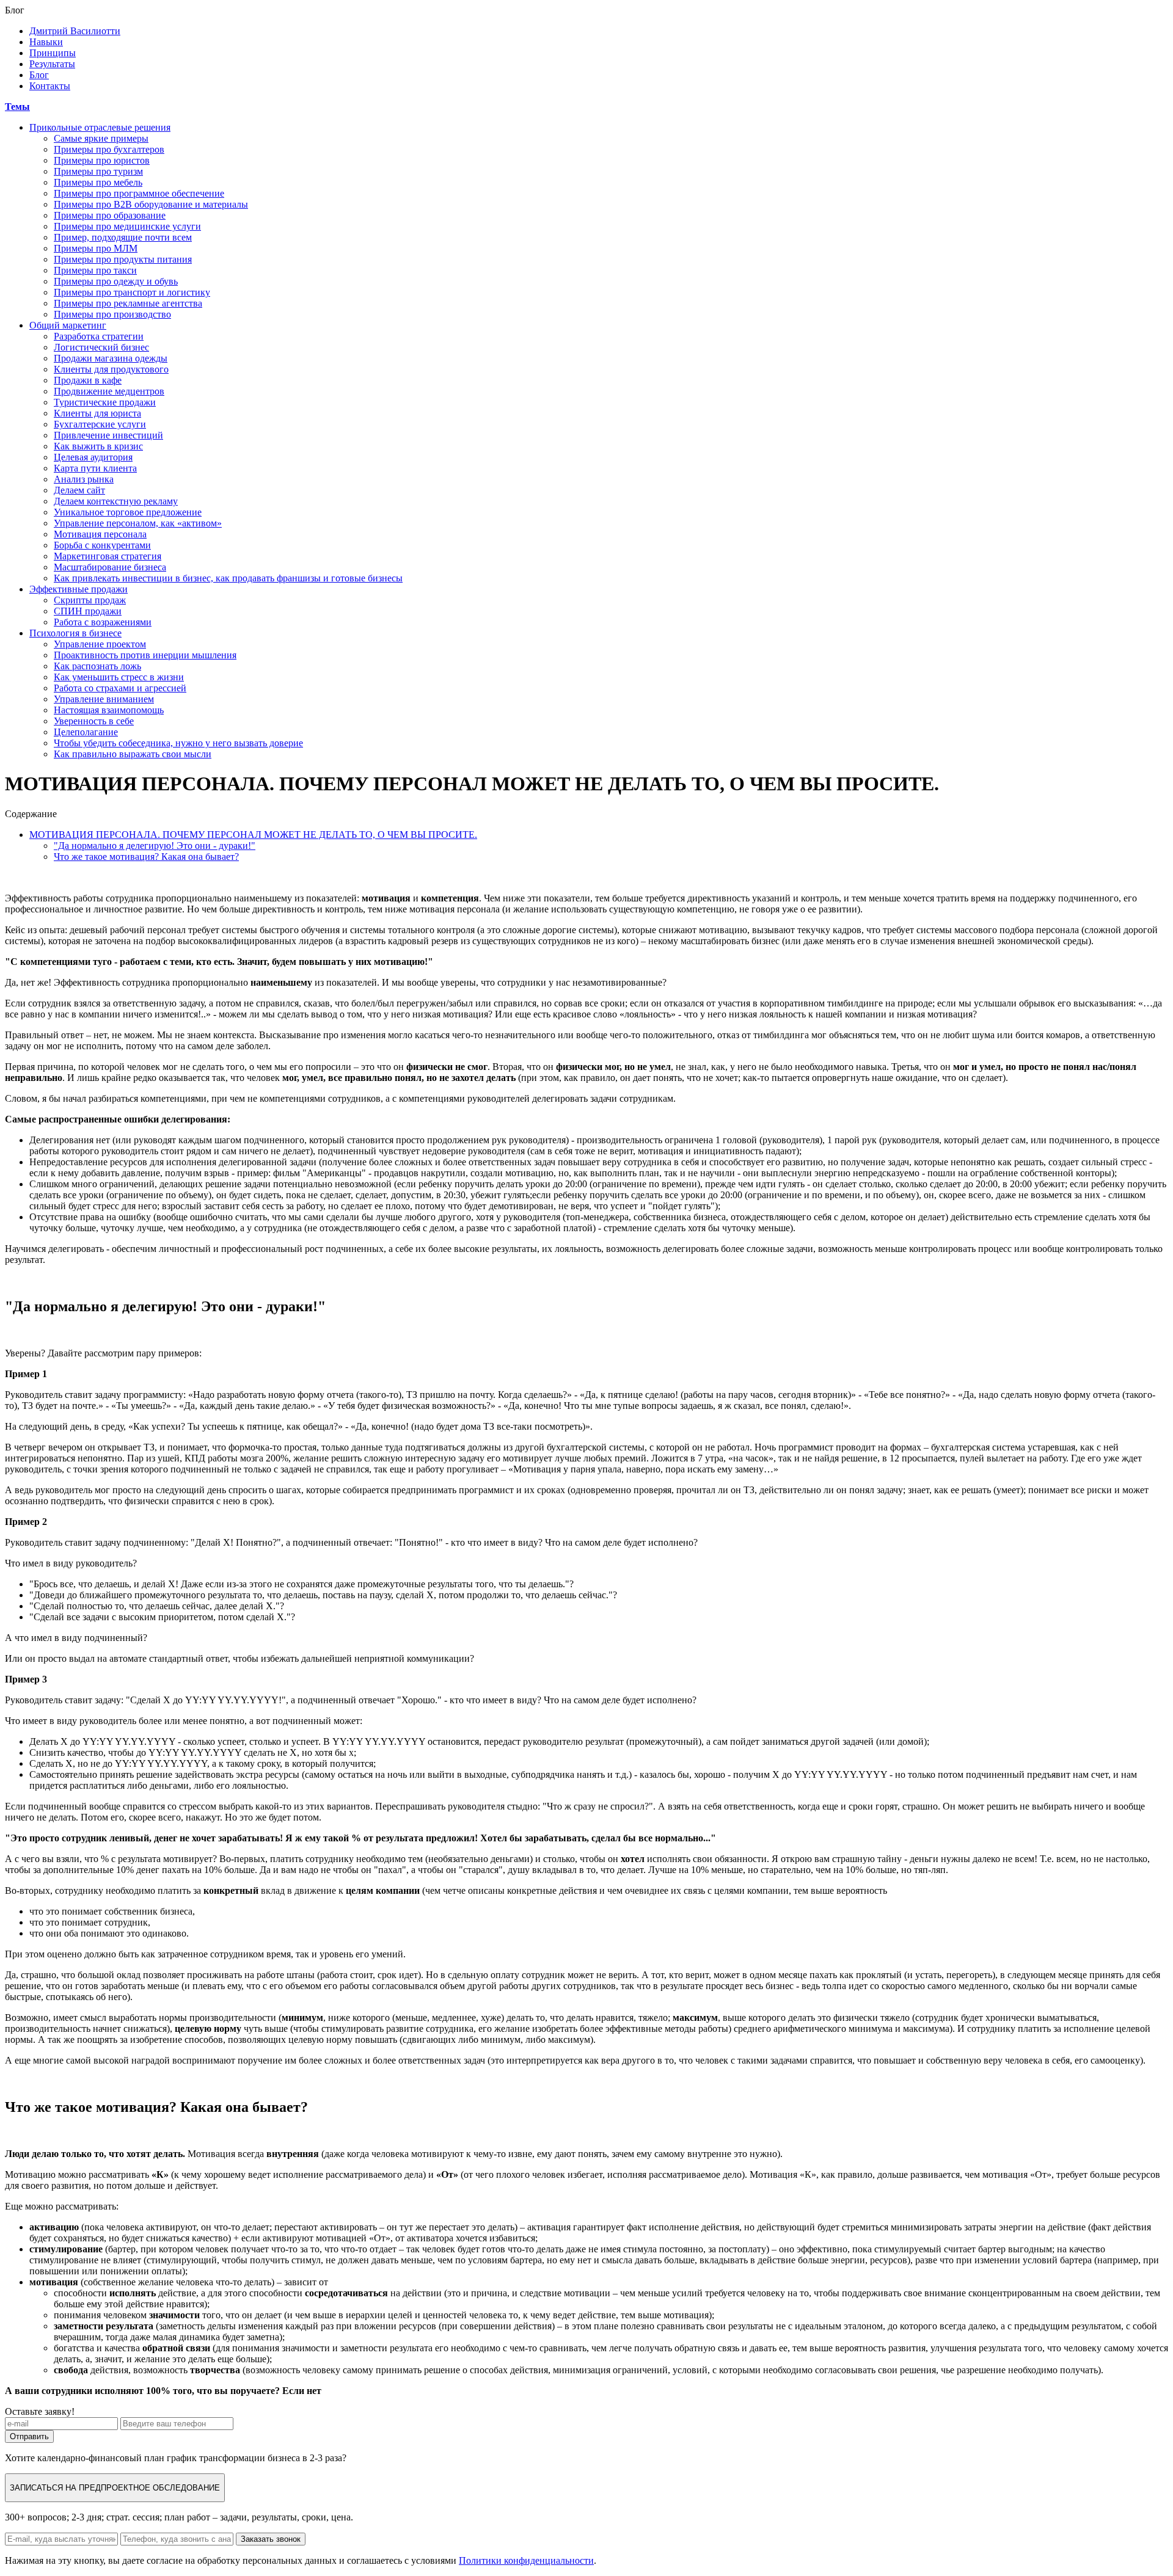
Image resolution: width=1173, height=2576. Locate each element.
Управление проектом (100, 644)
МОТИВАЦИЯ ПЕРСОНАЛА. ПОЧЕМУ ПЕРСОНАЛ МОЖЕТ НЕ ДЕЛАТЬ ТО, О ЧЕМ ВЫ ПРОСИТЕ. (253, 835)
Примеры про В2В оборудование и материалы (151, 204)
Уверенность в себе (94, 721)
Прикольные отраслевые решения (100, 127)
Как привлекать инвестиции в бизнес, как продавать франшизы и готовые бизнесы (228, 578)
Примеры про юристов (102, 160)
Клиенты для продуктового (111, 369)
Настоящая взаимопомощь (109, 710)
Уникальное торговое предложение (128, 512)
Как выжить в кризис (98, 446)
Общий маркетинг (68, 325)
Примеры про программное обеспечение (139, 193)
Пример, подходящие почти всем (123, 237)
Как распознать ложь (97, 666)
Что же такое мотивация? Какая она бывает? (146, 857)
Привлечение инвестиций (108, 435)
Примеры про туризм (98, 171)
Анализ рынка (84, 479)
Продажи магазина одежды (111, 358)
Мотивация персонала (100, 534)
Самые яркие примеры (101, 138)
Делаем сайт (79, 490)
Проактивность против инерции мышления (145, 655)
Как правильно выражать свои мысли (133, 754)
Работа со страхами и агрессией (120, 688)
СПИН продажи (88, 611)
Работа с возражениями (103, 622)
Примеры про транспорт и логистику (132, 292)
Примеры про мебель (98, 182)
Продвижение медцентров (109, 391)
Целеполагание (86, 732)
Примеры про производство (112, 314)
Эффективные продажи (79, 589)
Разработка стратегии (99, 336)
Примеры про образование (110, 215)
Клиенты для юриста (97, 413)
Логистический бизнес (101, 347)
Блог (39, 75)
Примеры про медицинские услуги (127, 226)
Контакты (50, 86)
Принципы (53, 53)
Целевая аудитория (93, 457)
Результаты (52, 64)
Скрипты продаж (90, 600)
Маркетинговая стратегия (108, 556)
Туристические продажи (105, 402)
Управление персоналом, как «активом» (138, 523)
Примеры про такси (95, 270)
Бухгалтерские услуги (100, 424)
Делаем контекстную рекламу (116, 501)
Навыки (46, 42)
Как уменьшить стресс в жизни (119, 677)
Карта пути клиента (95, 468)
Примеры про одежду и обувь (116, 281)
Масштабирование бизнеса (110, 567)
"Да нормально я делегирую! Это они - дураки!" (155, 846)
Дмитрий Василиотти (75, 31)
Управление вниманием (104, 699)
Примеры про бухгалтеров (109, 149)
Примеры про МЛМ (96, 248)
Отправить (29, 2436)
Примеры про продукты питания (123, 259)
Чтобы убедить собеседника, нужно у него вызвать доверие (178, 743)
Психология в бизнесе (75, 633)
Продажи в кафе (88, 380)
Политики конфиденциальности (526, 2560)
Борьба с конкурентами (102, 545)
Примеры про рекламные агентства (128, 303)
